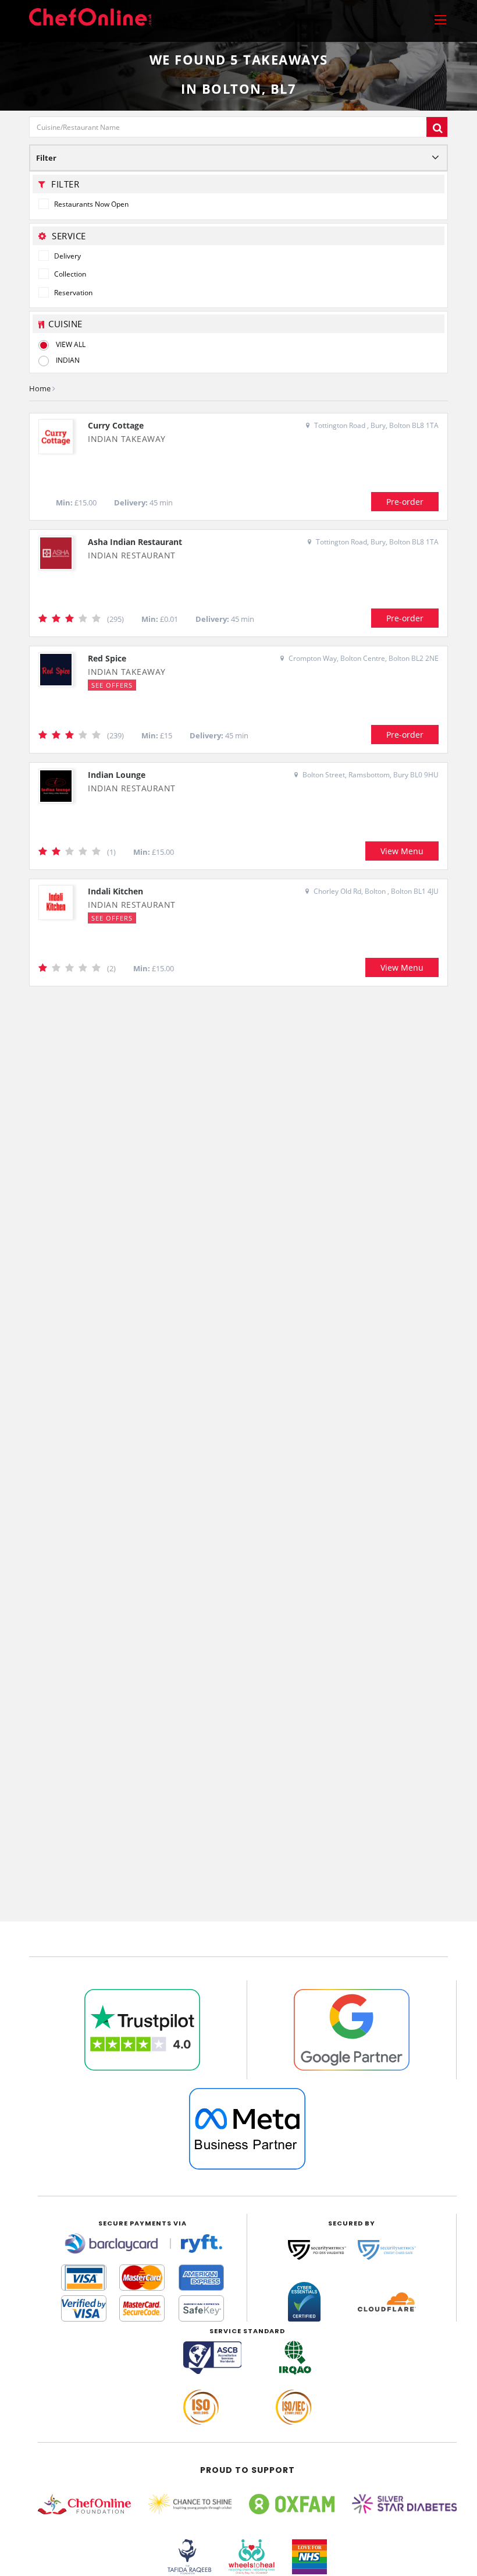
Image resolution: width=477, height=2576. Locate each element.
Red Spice (107, 658)
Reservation (72, 293)
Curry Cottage (116, 425)
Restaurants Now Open (90, 204)
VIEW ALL (71, 344)
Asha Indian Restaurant (135, 542)
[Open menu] (440, 19)
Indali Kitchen (115, 891)
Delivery (67, 256)
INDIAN (68, 360)
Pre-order (405, 502)
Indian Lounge (117, 775)
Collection (69, 274)
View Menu (402, 851)
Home (40, 388)
